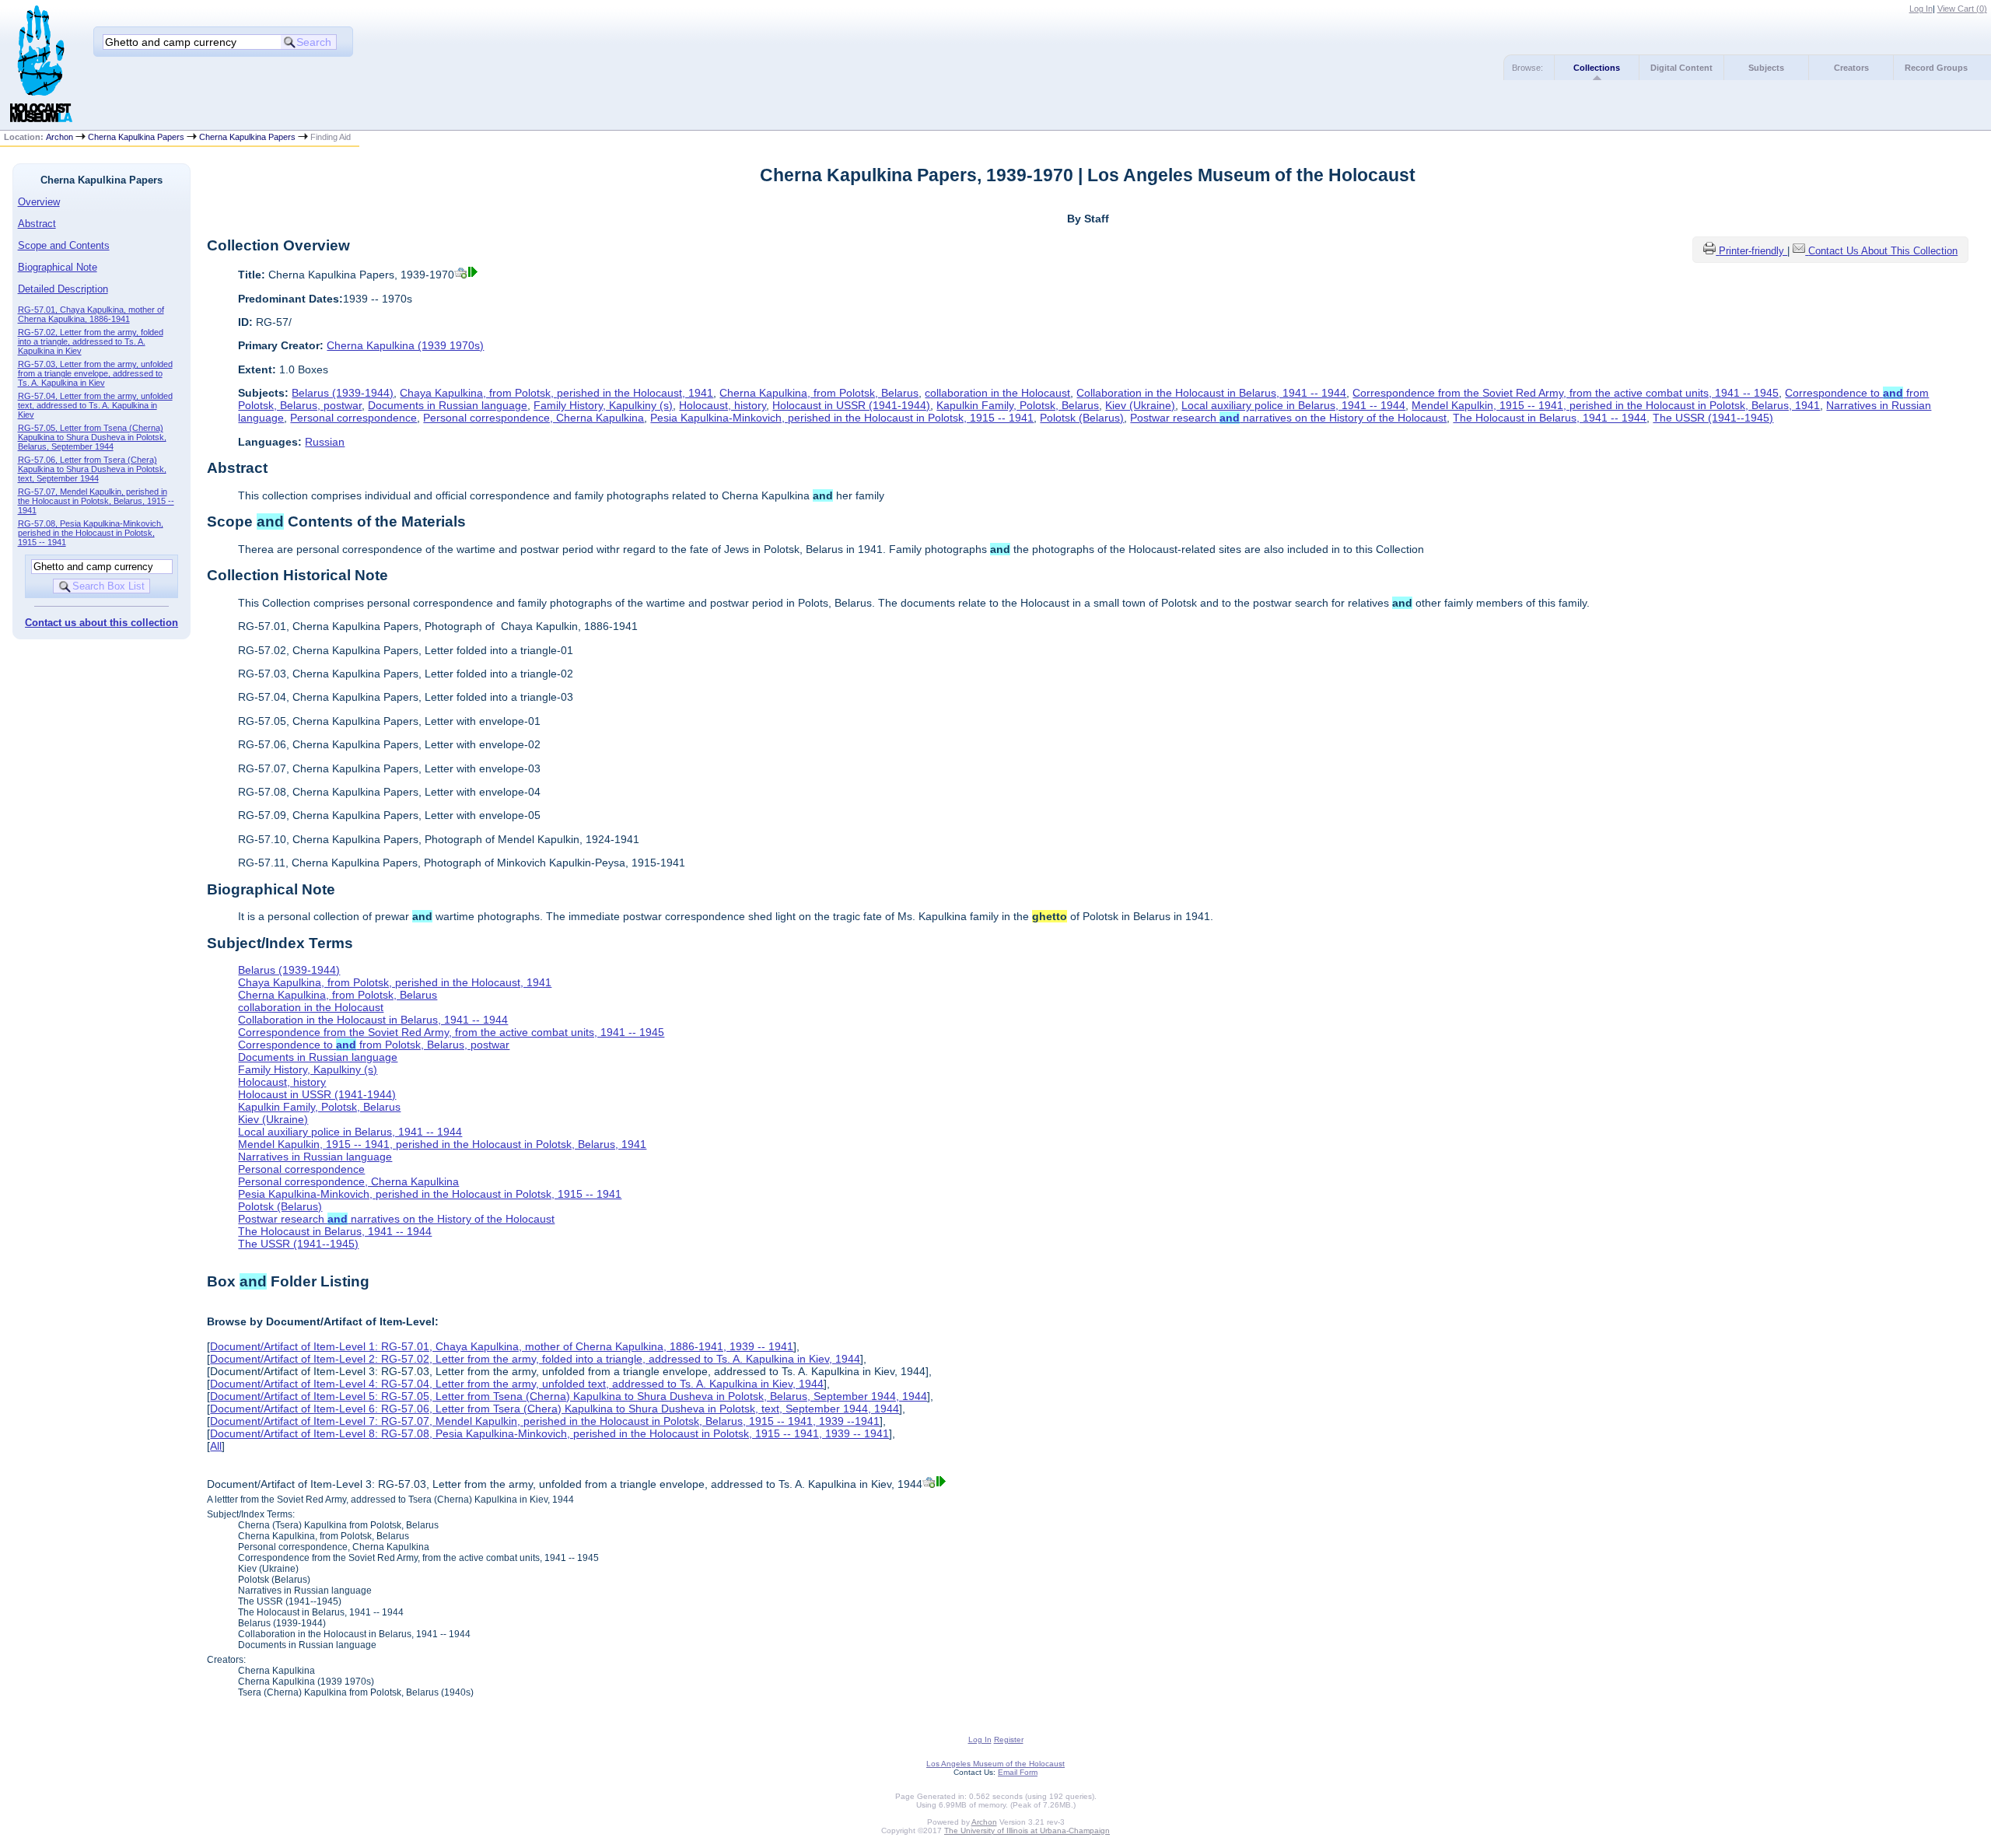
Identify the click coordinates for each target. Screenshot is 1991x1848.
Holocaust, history (723, 405)
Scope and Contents (64, 245)
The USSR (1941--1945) (1713, 418)
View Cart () (1962, 9)
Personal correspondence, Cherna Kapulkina (534, 418)
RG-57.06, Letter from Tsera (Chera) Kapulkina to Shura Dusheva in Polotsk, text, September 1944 (92, 469)
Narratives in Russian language (315, 1157)
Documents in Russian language (448, 405)
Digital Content (1681, 68)
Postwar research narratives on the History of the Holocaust (1288, 418)
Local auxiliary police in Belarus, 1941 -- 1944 (1293, 405)
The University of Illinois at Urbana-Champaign (1027, 1830)
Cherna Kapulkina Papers (136, 137)
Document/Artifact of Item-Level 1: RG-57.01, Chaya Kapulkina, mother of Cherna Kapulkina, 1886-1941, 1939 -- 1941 (502, 1346)
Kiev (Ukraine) (1140, 405)
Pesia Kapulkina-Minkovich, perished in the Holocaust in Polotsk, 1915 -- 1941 (842, 418)
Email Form (1018, 1772)
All (216, 1446)
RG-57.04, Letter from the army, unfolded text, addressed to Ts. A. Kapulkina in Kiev (95, 405)
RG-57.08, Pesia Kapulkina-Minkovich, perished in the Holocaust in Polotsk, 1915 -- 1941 (91, 533)
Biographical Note (58, 267)
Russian (325, 442)
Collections (1597, 68)
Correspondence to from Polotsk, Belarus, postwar (374, 1045)
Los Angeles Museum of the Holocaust (995, 1764)
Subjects (1766, 68)
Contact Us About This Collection (1883, 251)
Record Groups (1936, 68)
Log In (1921, 9)
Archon (59, 137)
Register (1009, 1739)
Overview (39, 202)
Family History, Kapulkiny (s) (603, 405)
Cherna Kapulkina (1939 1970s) (405, 345)
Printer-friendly (1753, 251)
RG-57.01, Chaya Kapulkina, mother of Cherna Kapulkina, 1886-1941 (91, 314)
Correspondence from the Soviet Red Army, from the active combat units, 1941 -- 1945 (1566, 393)
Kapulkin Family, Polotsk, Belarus (1018, 405)
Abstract (37, 224)
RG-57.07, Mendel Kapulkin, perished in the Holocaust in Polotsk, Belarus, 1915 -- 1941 (96, 501)
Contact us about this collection (101, 623)
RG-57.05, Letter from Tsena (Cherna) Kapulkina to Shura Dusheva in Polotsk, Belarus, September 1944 (92, 437)
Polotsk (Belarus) (1082, 418)
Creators (1851, 68)
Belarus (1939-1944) (343, 393)
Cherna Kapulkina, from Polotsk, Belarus (819, 393)
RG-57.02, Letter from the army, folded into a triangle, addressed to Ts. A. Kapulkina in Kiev (91, 341)
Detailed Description (63, 289)
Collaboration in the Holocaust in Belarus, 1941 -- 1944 (1211, 393)
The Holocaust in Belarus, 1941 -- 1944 (1550, 418)
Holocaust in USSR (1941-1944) (851, 405)
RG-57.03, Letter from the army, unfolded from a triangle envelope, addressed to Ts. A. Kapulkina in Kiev (95, 373)
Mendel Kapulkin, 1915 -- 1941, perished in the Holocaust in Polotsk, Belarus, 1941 (1616, 405)
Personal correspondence (353, 418)
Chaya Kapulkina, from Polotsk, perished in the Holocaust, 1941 (556, 393)
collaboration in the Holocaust (997, 393)
